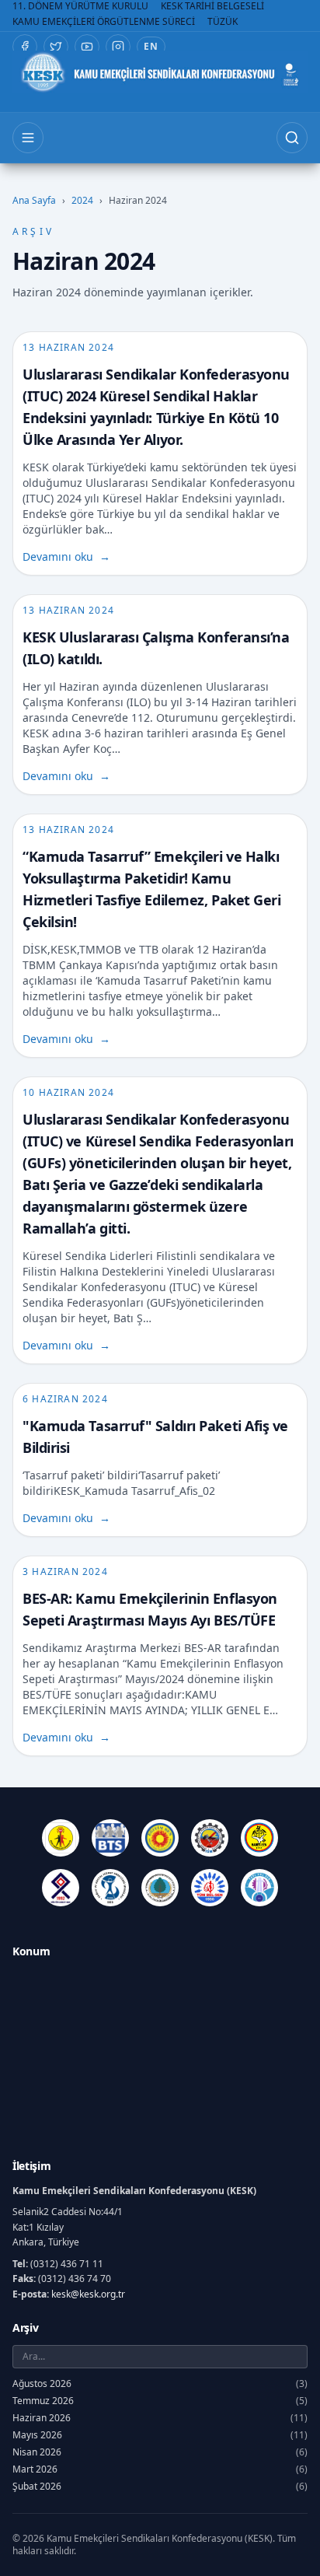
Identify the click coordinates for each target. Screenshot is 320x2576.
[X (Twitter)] (56, 47)
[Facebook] (25, 47)
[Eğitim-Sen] (160, 1838)
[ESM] (210, 1838)
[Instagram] (118, 47)
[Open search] (292, 138)
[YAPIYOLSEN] (259, 1888)
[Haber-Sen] (259, 1838)
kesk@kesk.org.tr (88, 2294)
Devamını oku (66, 556)
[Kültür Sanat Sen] (61, 1888)
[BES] (61, 1838)
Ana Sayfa (34, 201)
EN (151, 46)
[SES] (110, 1888)
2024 (82, 201)
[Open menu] (28, 138)
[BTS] (110, 1838)
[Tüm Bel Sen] (210, 1888)
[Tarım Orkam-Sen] (160, 1888)
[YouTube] (87, 47)
